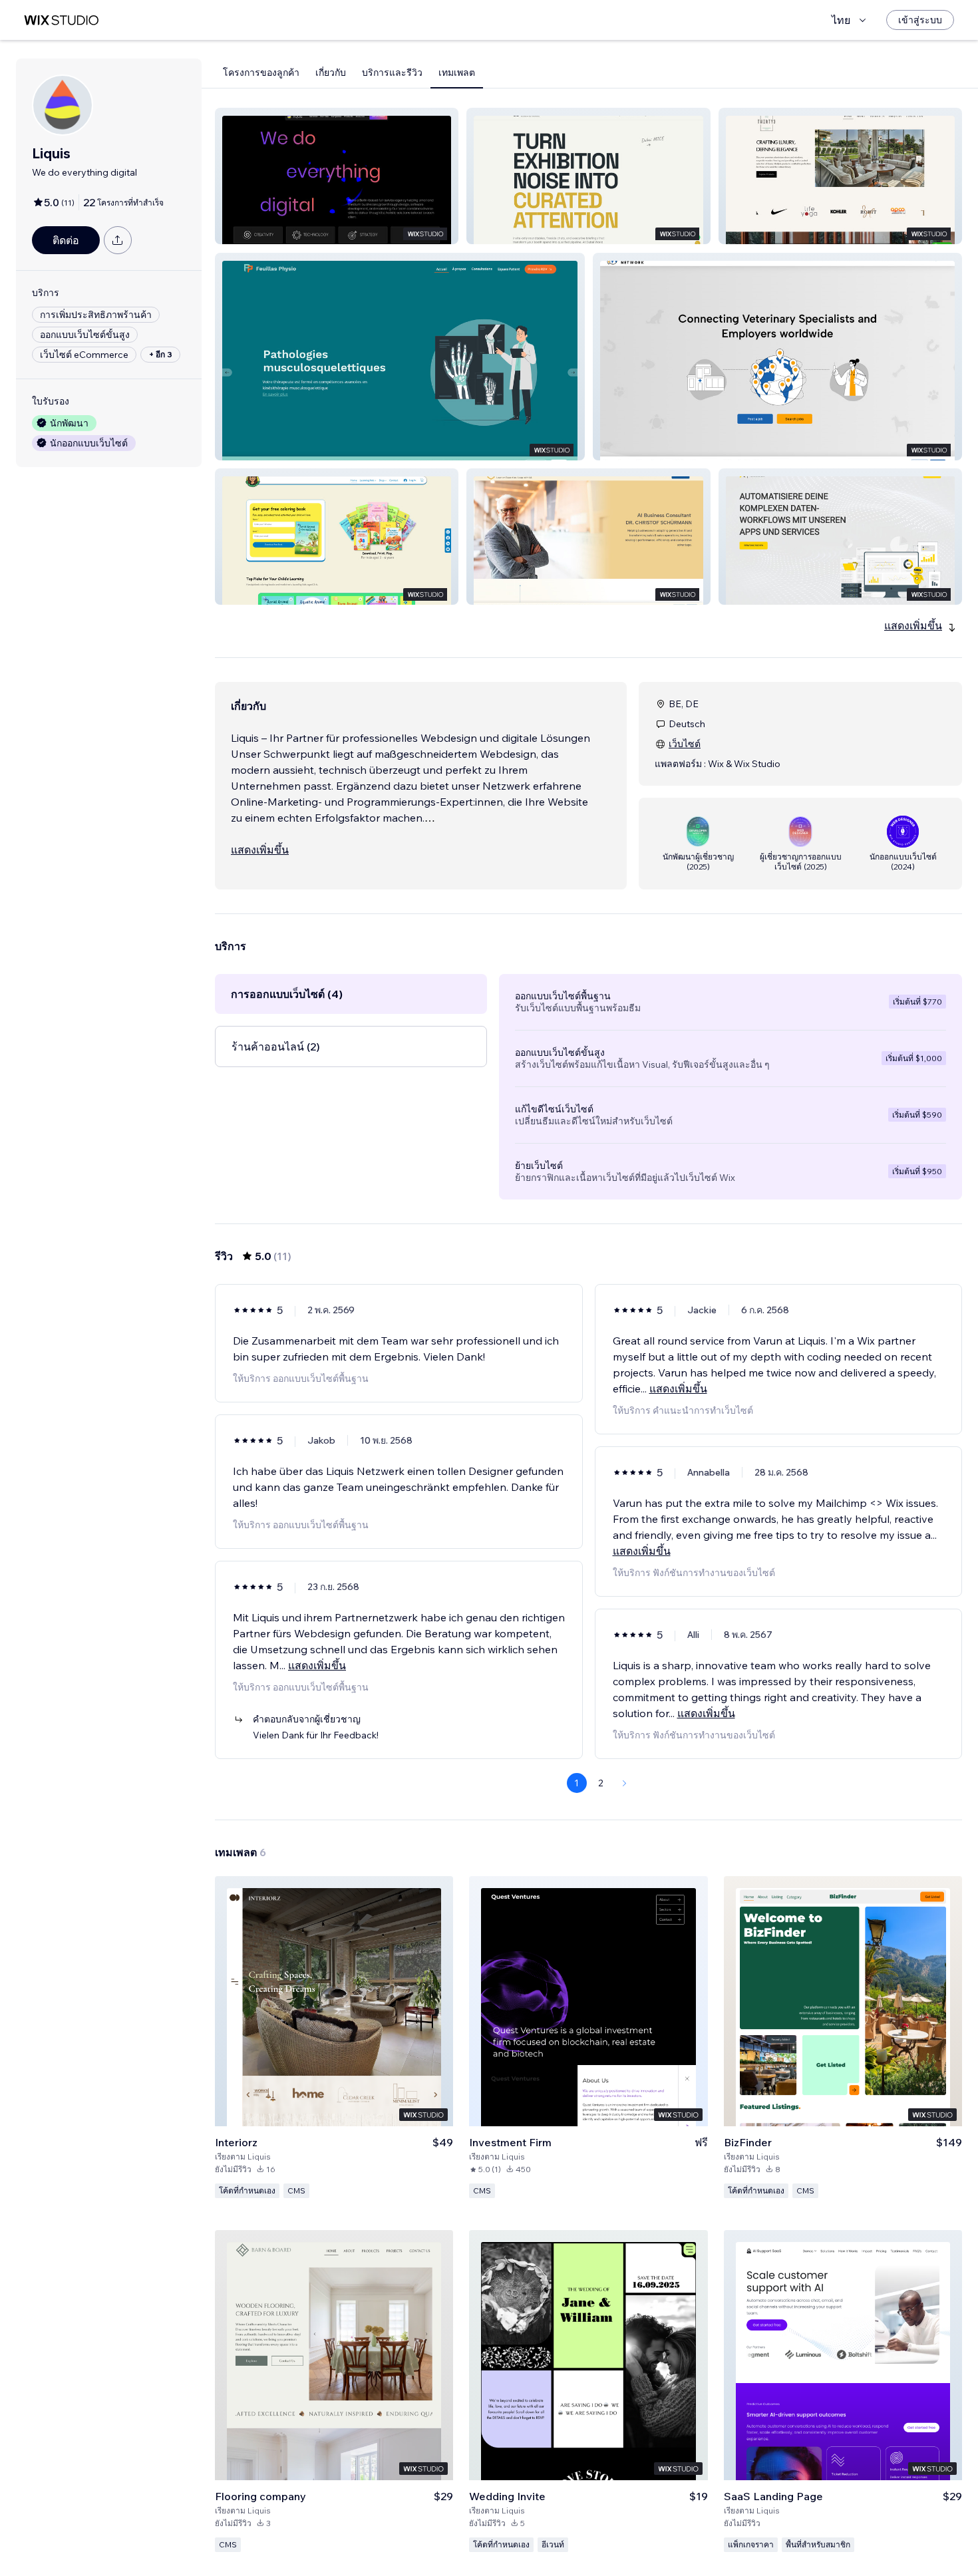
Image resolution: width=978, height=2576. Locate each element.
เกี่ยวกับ (331, 73)
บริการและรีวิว (392, 73)
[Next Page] (625, 1783)
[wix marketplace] (61, 20)
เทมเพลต (457, 73)
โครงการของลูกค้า (261, 73)
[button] (337, 176)
